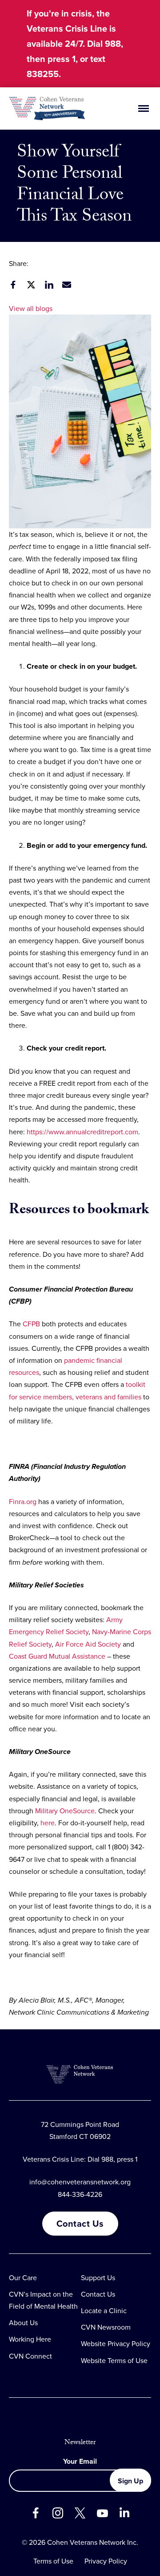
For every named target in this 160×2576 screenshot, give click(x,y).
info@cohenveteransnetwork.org (80, 2182)
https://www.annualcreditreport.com (82, 1132)
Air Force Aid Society (88, 1644)
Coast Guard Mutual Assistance (57, 1656)
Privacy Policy (106, 2561)
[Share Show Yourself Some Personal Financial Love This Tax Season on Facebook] (13, 285)
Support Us (98, 2278)
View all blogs (31, 309)
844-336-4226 (80, 2194)
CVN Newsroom (106, 2327)
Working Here (30, 2339)
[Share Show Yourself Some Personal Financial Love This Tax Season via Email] (67, 285)
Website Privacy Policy (116, 2344)
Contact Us (80, 2224)
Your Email (80, 2461)
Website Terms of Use (114, 2361)
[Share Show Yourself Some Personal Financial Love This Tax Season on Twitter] (31, 285)
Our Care (23, 2278)
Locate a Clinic (104, 2311)
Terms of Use (53, 2561)
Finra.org (23, 1502)
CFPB (31, 1324)
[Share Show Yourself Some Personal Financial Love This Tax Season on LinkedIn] (49, 285)
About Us (23, 2323)
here (48, 1823)
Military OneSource (65, 1811)
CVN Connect (30, 2356)
